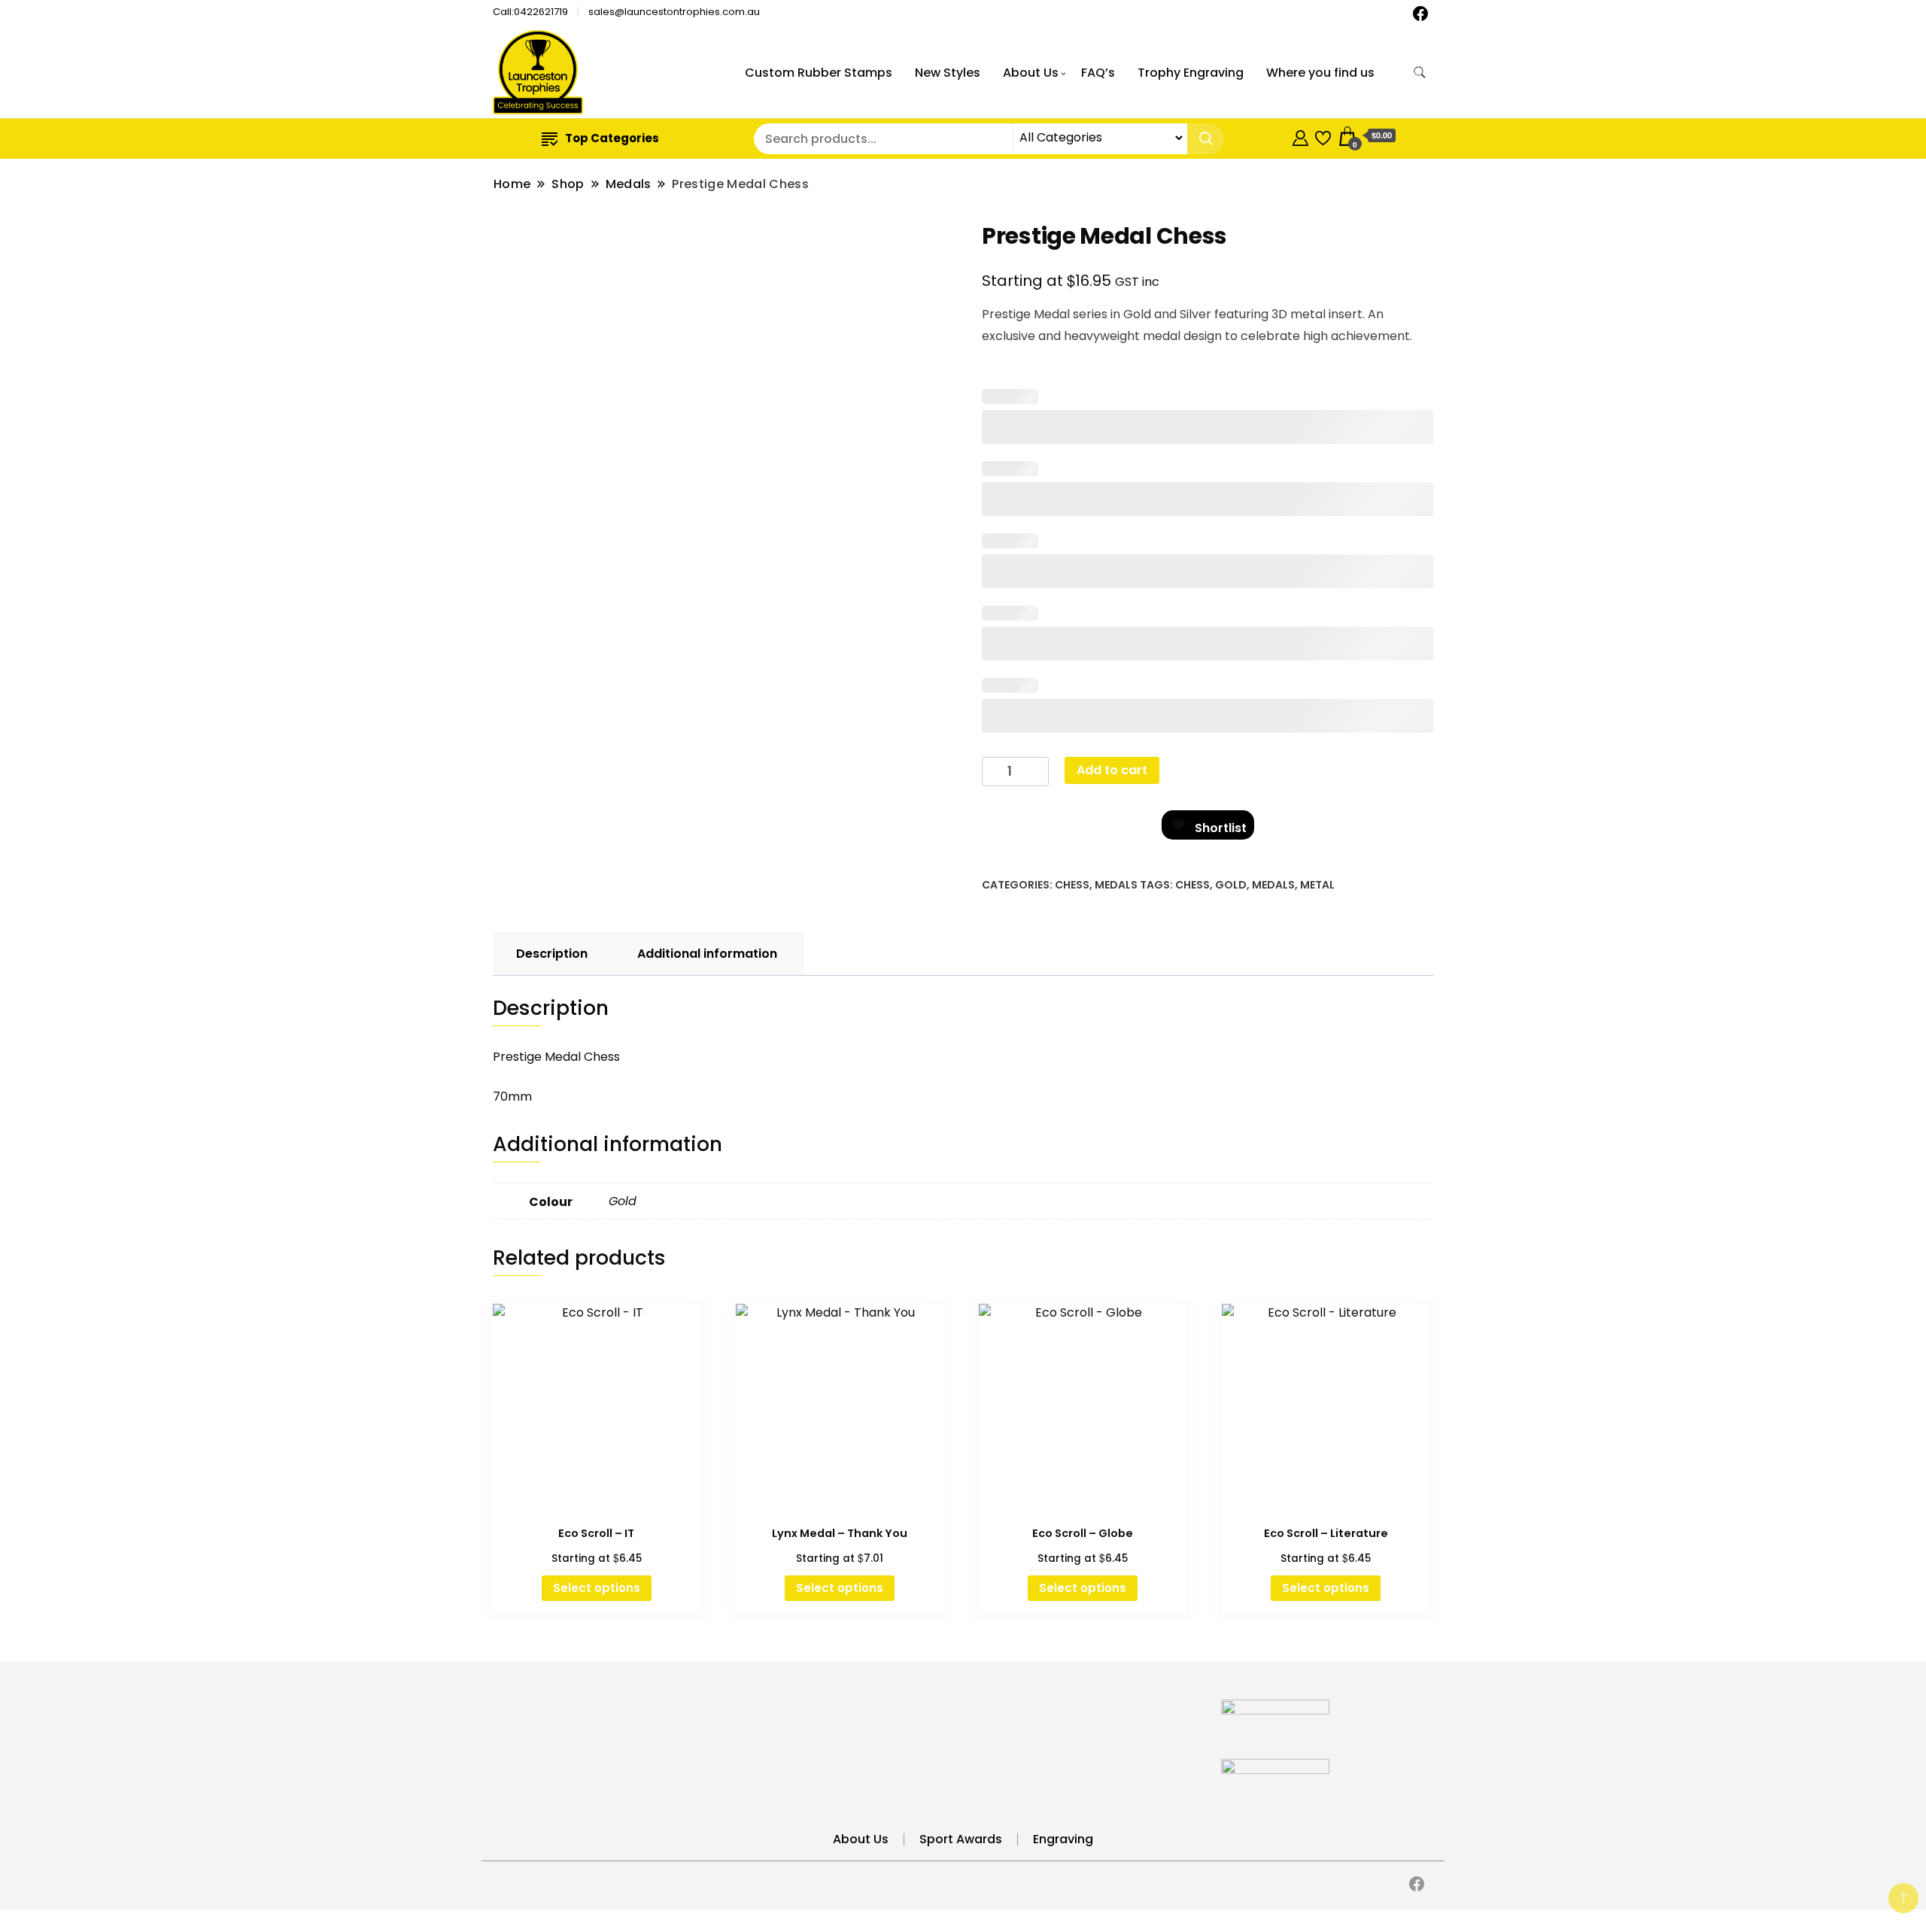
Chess (1072, 885)
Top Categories (612, 138)
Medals (1116, 885)
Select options (597, 1588)
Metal (1317, 885)
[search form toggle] (1420, 73)
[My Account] (1300, 136)
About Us (1031, 73)
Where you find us (1320, 73)
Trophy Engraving (1191, 73)
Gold (1231, 885)
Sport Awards (961, 1839)
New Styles (948, 73)
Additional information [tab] (707, 954)
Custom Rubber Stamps (819, 73)
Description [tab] (552, 954)
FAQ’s (1098, 73)
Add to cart (1112, 770)
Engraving (1063, 1839)
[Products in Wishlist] (1323, 136)
